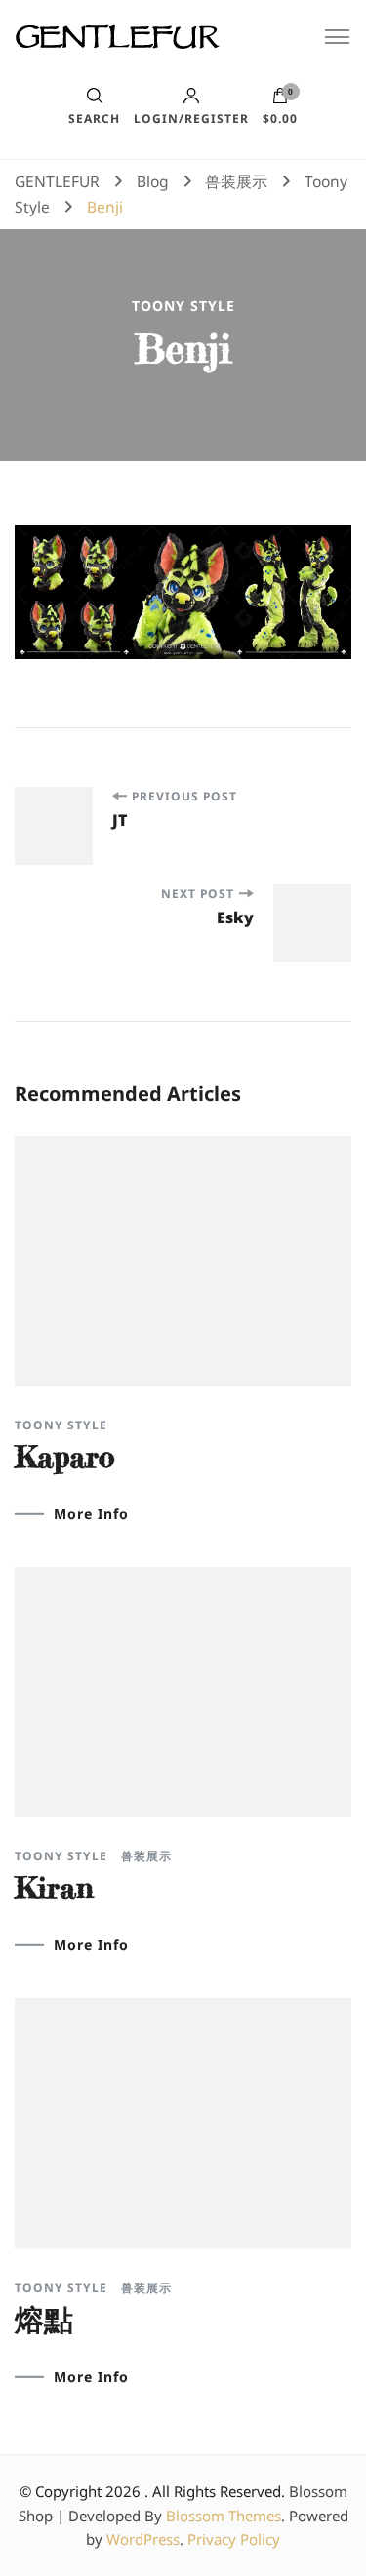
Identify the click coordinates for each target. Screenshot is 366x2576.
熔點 (44, 2320)
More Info (91, 1514)
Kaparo (64, 1457)
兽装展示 (146, 1856)
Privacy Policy (234, 2539)
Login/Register (191, 117)
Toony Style (183, 306)
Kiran (54, 1888)
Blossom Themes (224, 2516)
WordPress (143, 2539)
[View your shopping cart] (280, 100)
